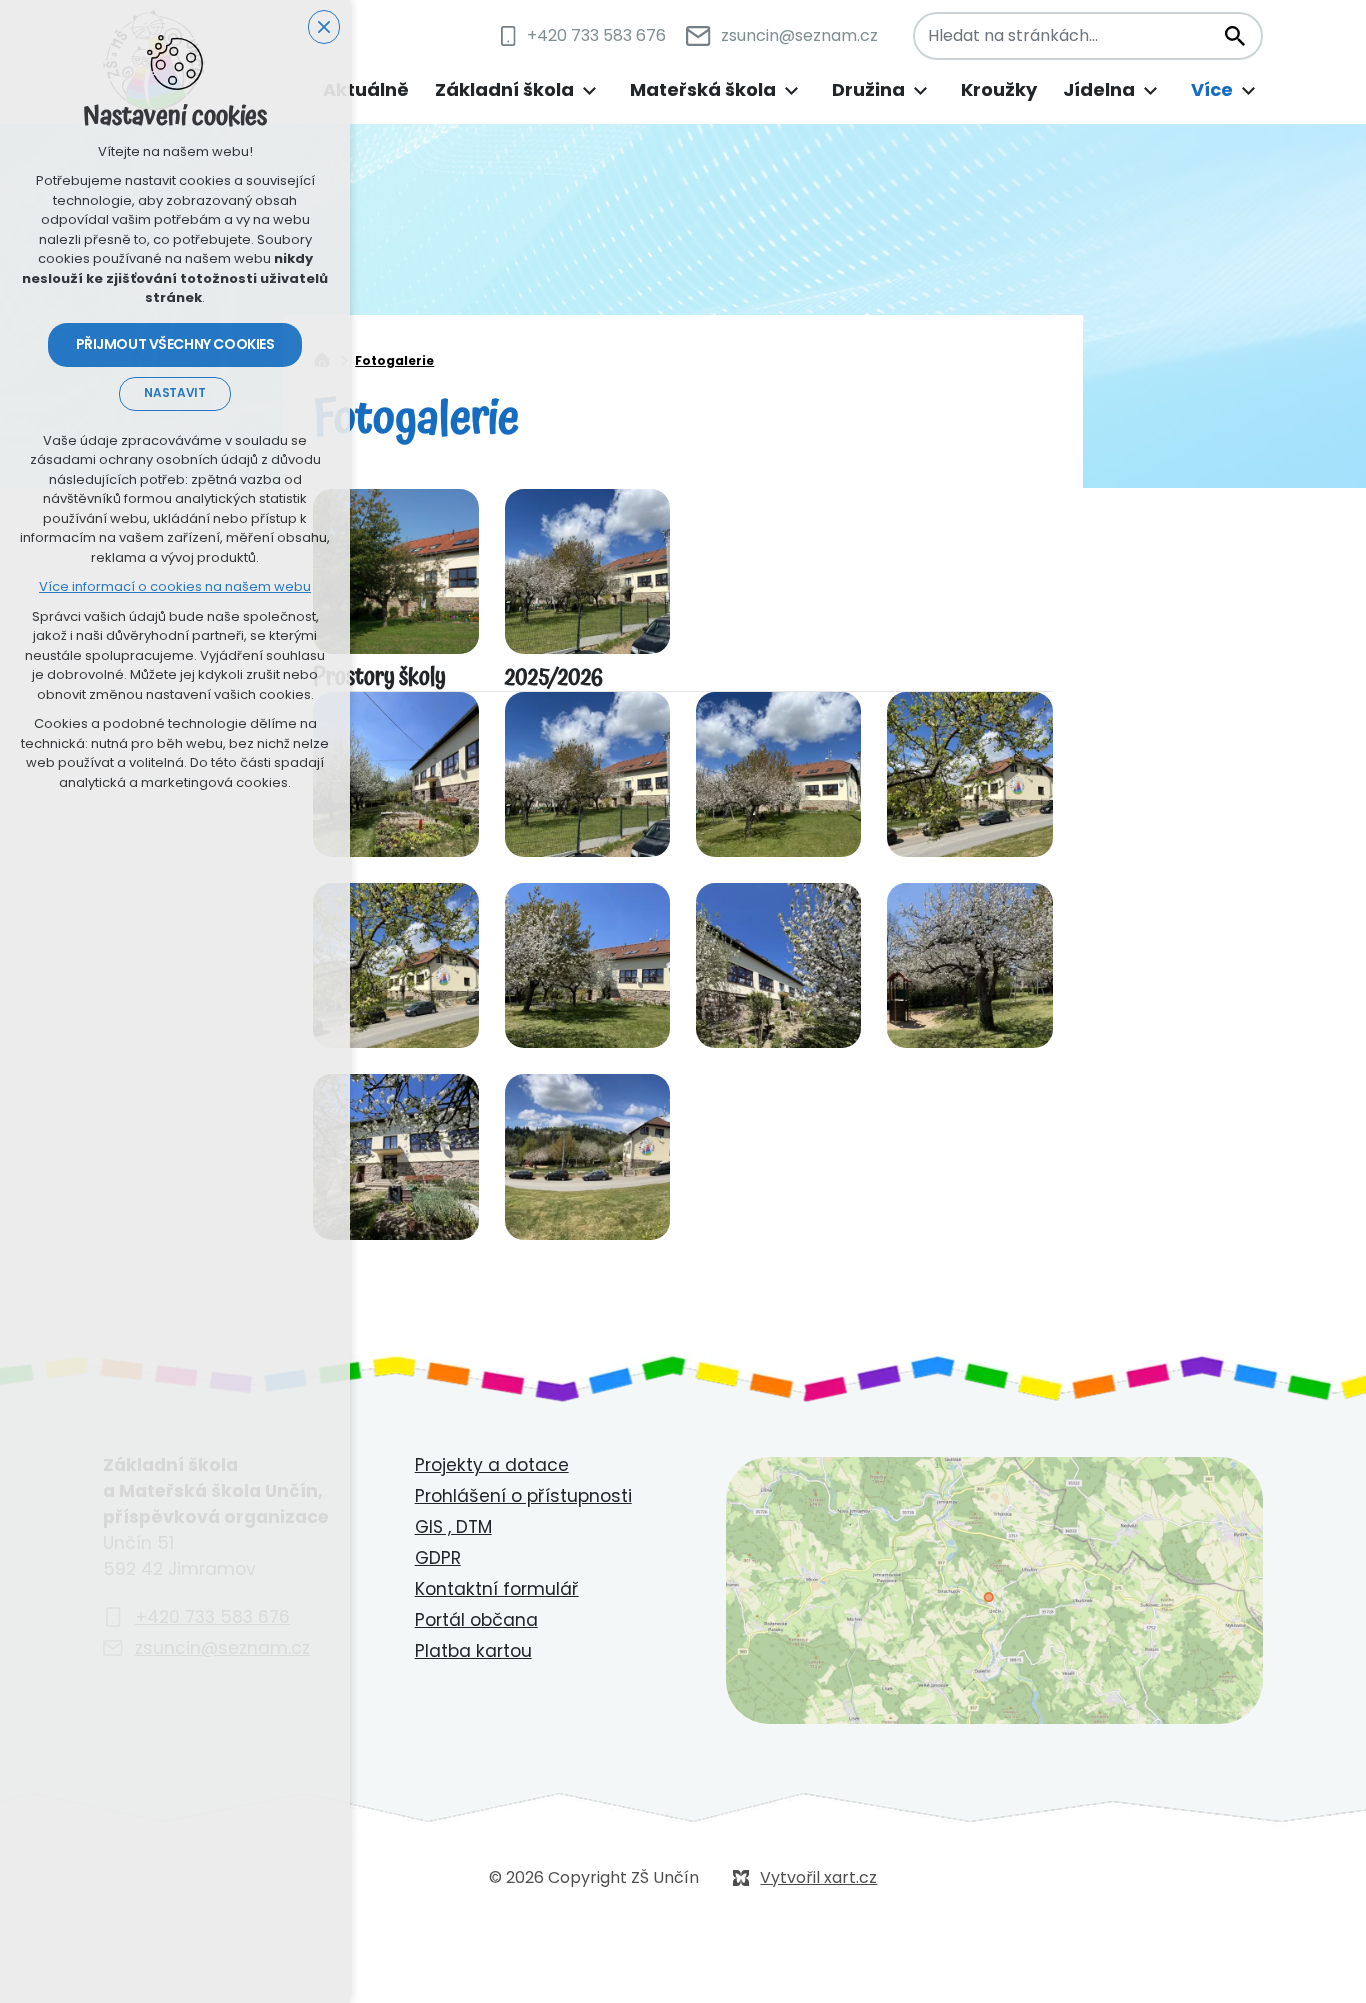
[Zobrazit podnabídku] (589, 90)
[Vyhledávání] (1088, 36)
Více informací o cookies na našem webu (175, 586)
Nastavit (174, 393)
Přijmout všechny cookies (175, 344)
